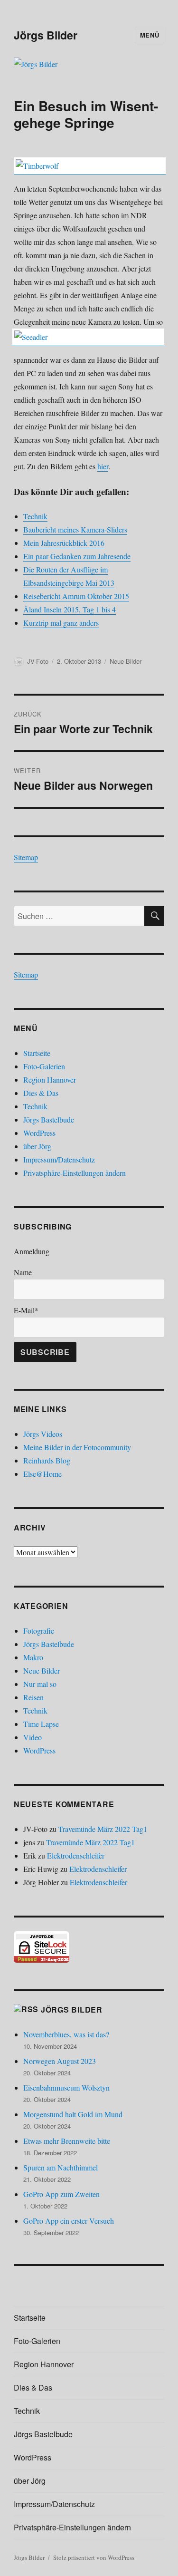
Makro (33, 1657)
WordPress (39, 1133)
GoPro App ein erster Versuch (69, 2221)
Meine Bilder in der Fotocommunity (77, 1447)
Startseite (37, 1053)
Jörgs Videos (43, 1434)
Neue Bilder (126, 661)
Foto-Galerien (44, 1066)
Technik (35, 1106)
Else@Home (42, 1474)
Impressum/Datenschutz (59, 1159)
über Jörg (37, 1146)
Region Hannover (50, 1080)
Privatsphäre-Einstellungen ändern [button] (75, 1173)
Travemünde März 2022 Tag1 (103, 1829)
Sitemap (26, 857)
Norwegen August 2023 (60, 2061)
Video (33, 1737)
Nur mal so (40, 1684)
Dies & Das (41, 1093)
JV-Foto (38, 661)
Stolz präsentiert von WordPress (94, 2557)
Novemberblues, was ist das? (66, 2034)
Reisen (33, 1697)
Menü (150, 35)
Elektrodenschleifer (76, 1855)
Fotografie (39, 1631)
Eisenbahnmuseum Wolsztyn (66, 2087)
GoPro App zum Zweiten (61, 2194)
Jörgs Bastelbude (49, 1119)
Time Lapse (41, 1724)
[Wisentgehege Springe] (90, 166)
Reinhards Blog (47, 1460)
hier (103, 466)
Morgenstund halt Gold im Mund (73, 2114)
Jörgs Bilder (46, 35)
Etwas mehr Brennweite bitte (67, 2141)
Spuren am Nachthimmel (61, 2167)
